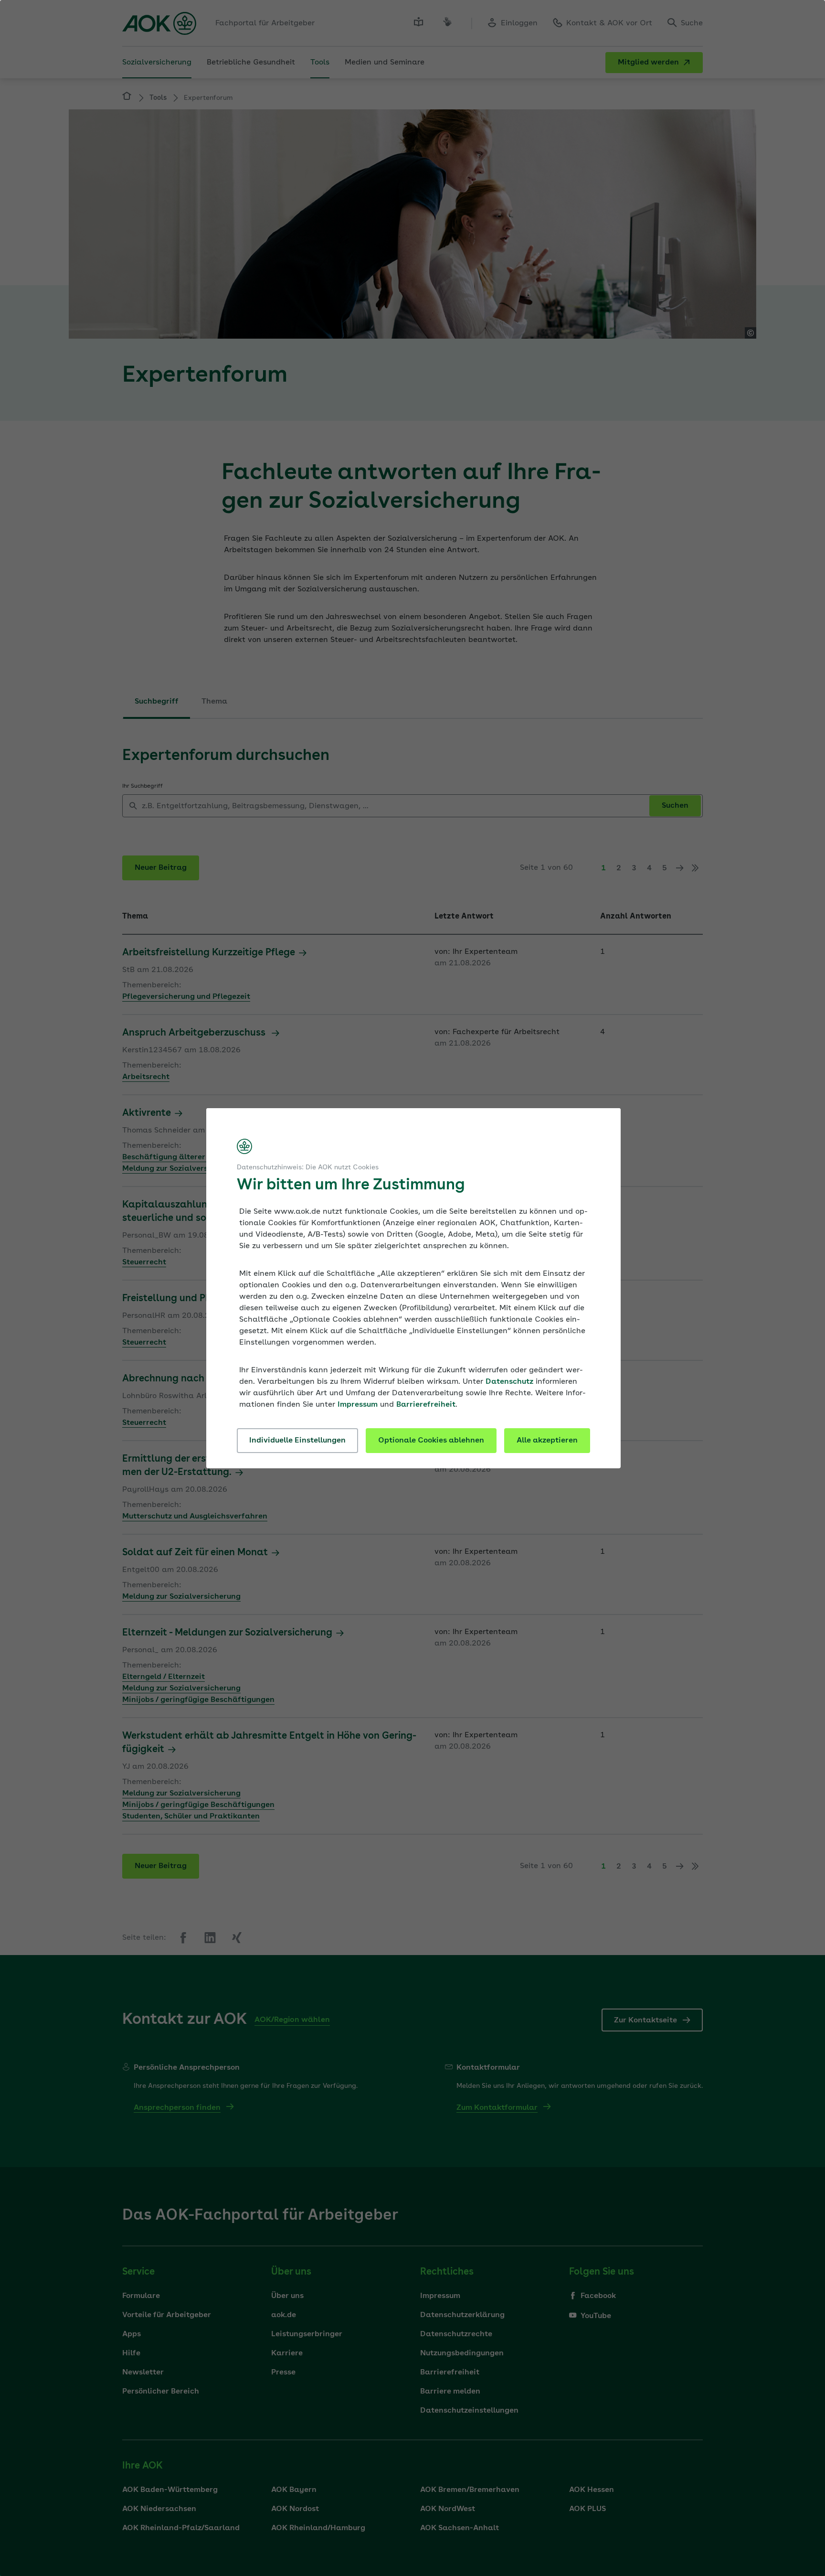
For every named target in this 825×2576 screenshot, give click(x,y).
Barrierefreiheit (426, 1405)
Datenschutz (509, 1382)
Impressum (358, 1405)
